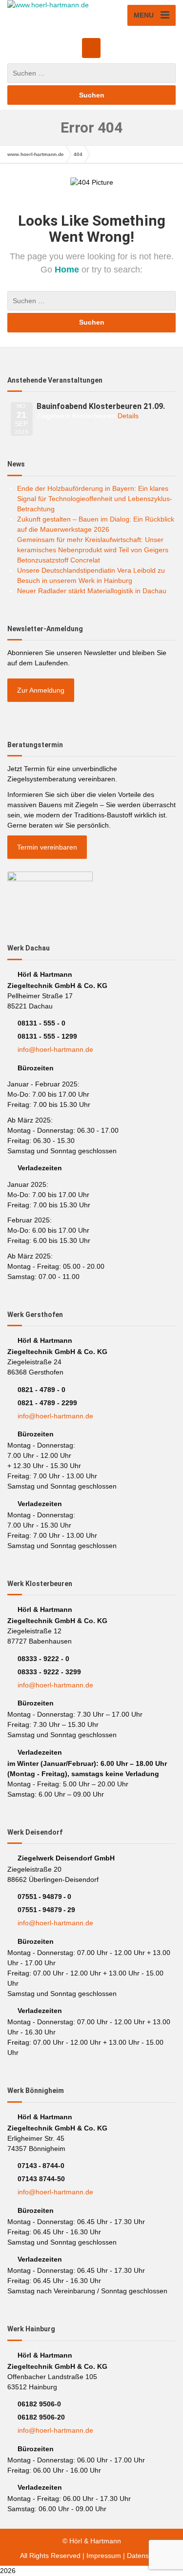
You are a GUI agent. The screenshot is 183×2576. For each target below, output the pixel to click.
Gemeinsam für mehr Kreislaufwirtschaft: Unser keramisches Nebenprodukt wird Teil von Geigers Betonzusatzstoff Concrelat (93, 550)
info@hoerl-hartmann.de (55, 1049)
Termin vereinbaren (47, 847)
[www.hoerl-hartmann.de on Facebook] (91, 48)
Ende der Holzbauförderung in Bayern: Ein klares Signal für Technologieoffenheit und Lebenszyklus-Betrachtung (95, 499)
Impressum (104, 2556)
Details (128, 416)
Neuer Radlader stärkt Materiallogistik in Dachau (92, 591)
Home (68, 270)
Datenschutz (146, 2556)
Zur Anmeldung (41, 690)
